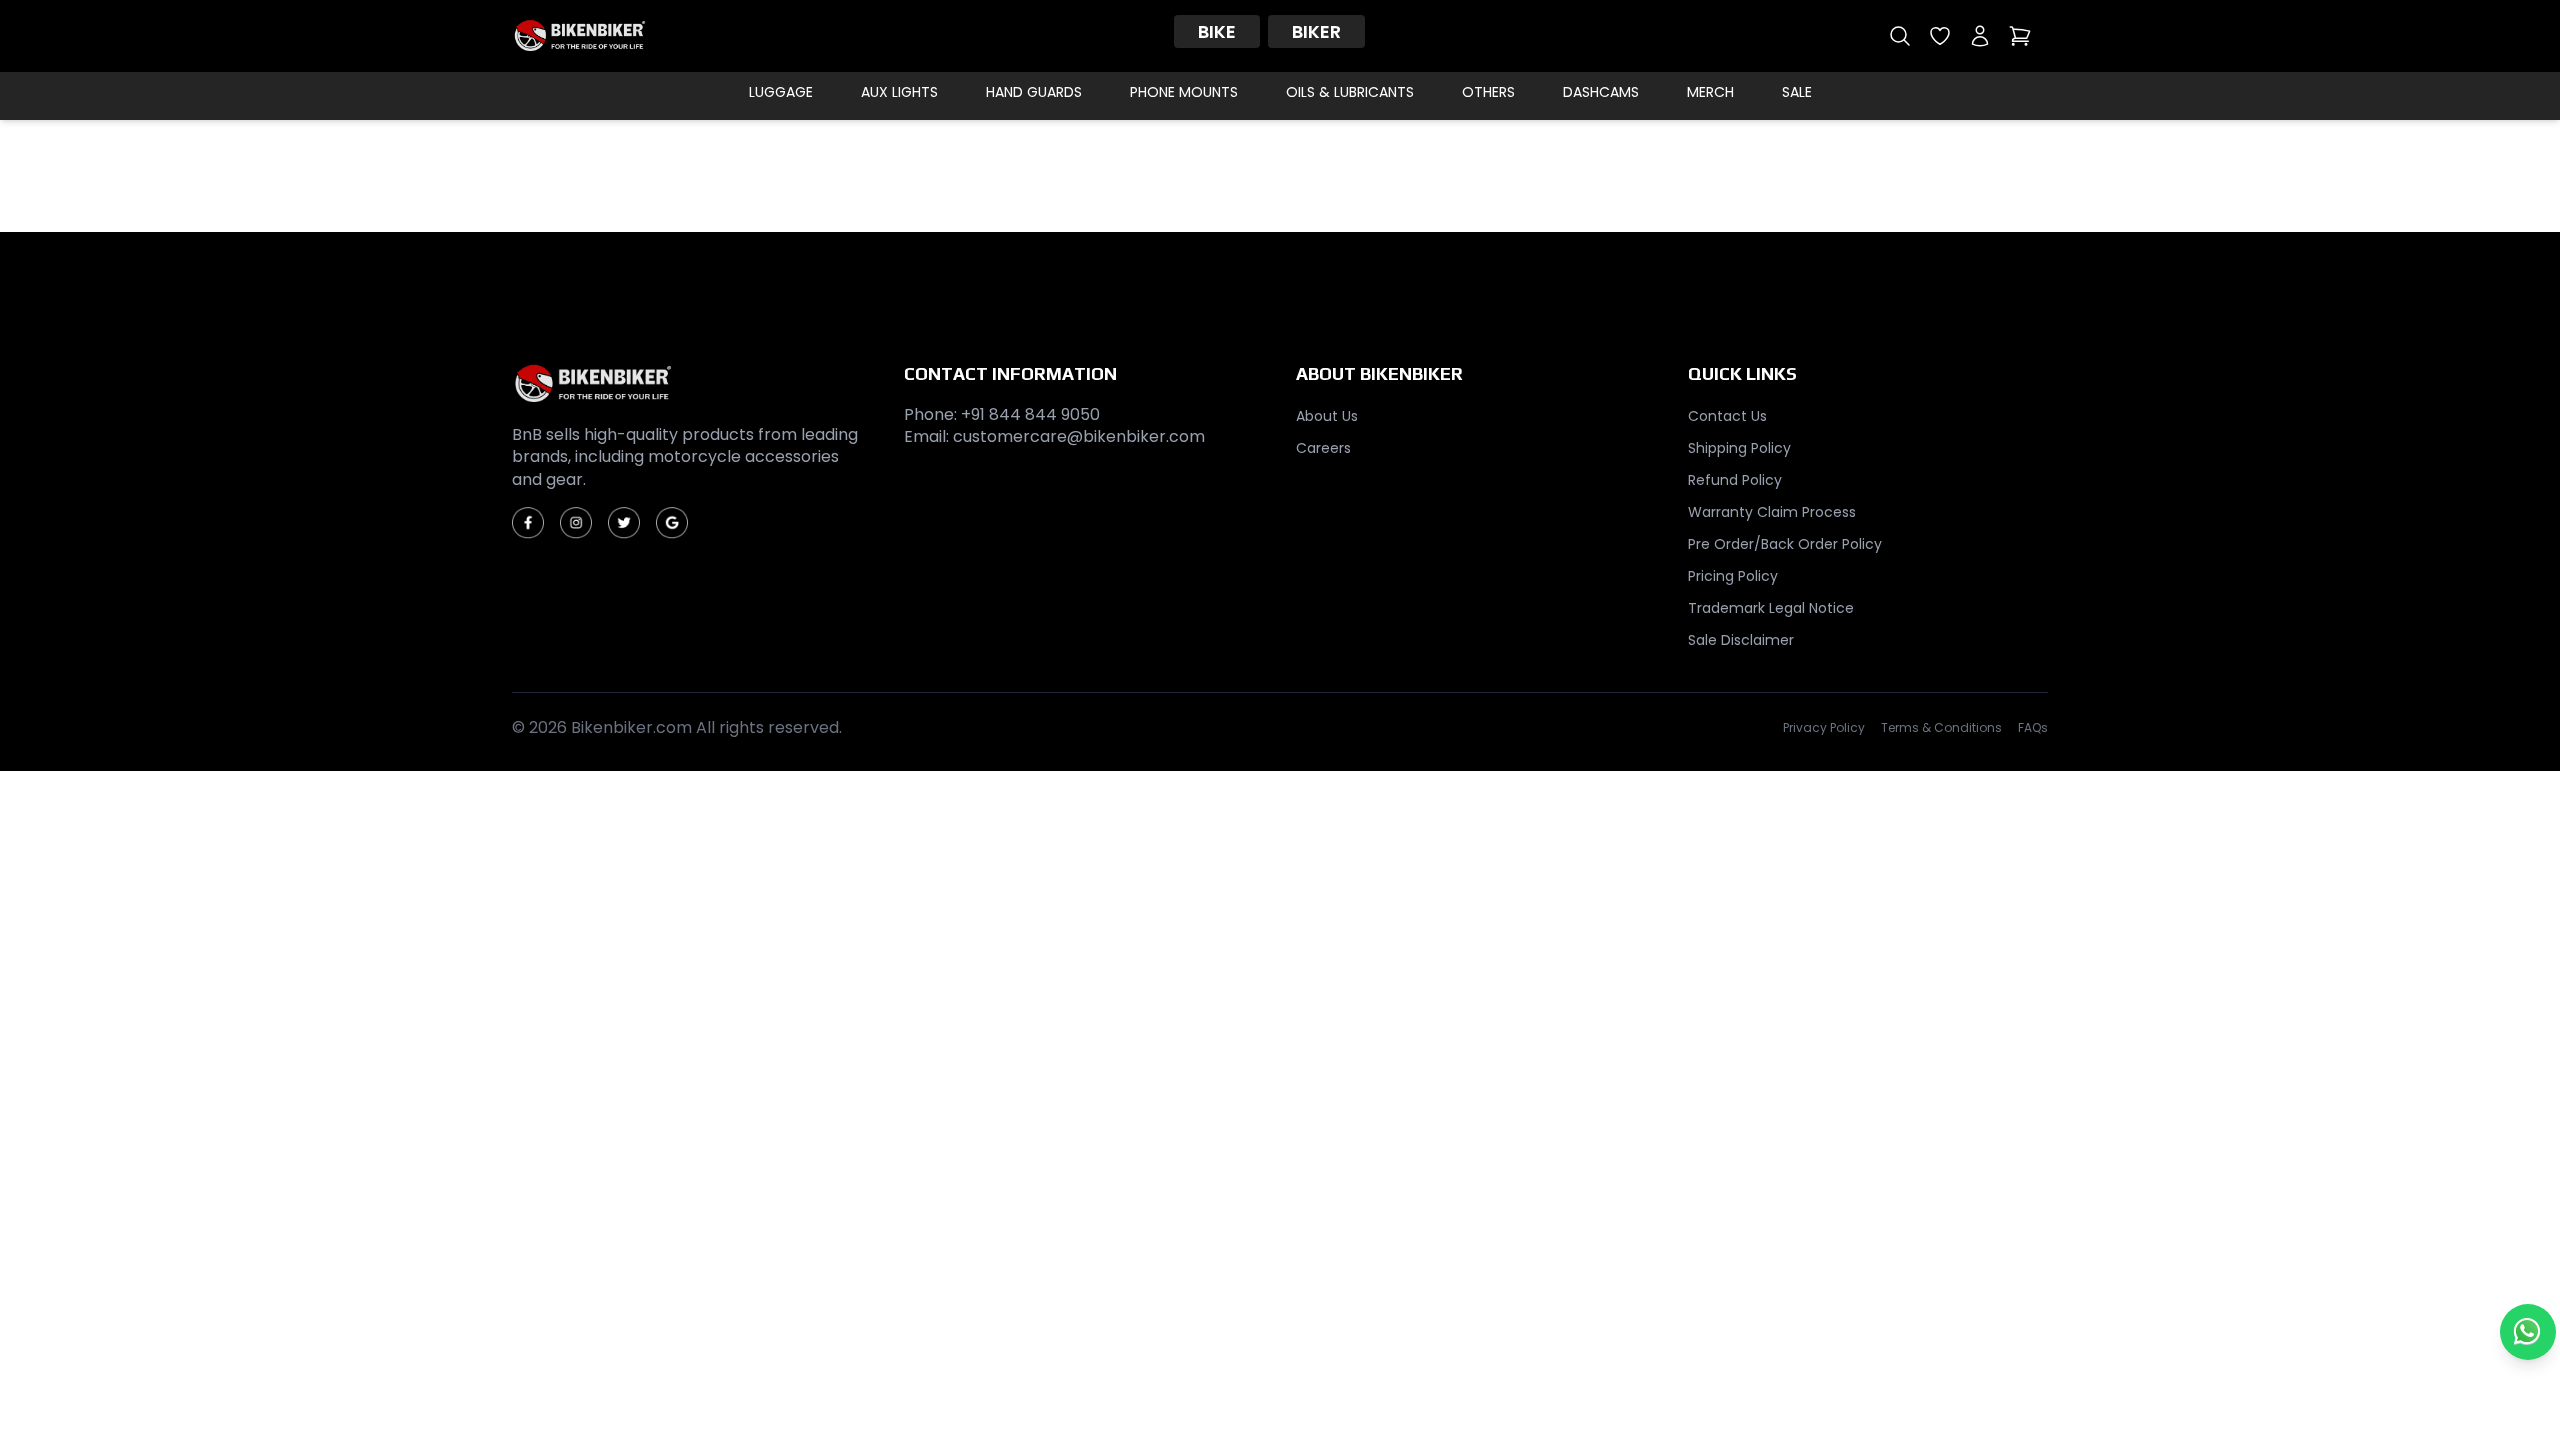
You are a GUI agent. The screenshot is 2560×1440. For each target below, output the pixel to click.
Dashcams (1601, 92)
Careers (1323, 448)
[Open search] (1900, 36)
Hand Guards (1034, 92)
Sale (1797, 92)
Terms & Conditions (1941, 728)
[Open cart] (2020, 36)
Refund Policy (1735, 480)
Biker (1316, 31)
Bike (1217, 31)
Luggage (781, 92)
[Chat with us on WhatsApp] (2528, 1332)
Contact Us (1727, 416)
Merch (1710, 92)
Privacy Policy (1824, 728)
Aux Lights (899, 92)
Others (1488, 92)
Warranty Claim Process (1772, 512)
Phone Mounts (1184, 92)
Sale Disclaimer (1741, 640)
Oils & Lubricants (1350, 92)
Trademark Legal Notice (1771, 608)
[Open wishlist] (1940, 36)
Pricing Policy (1733, 576)
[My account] (1980, 36)
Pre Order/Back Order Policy (1785, 544)
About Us (1327, 416)
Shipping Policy (1739, 448)
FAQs (2033, 728)
